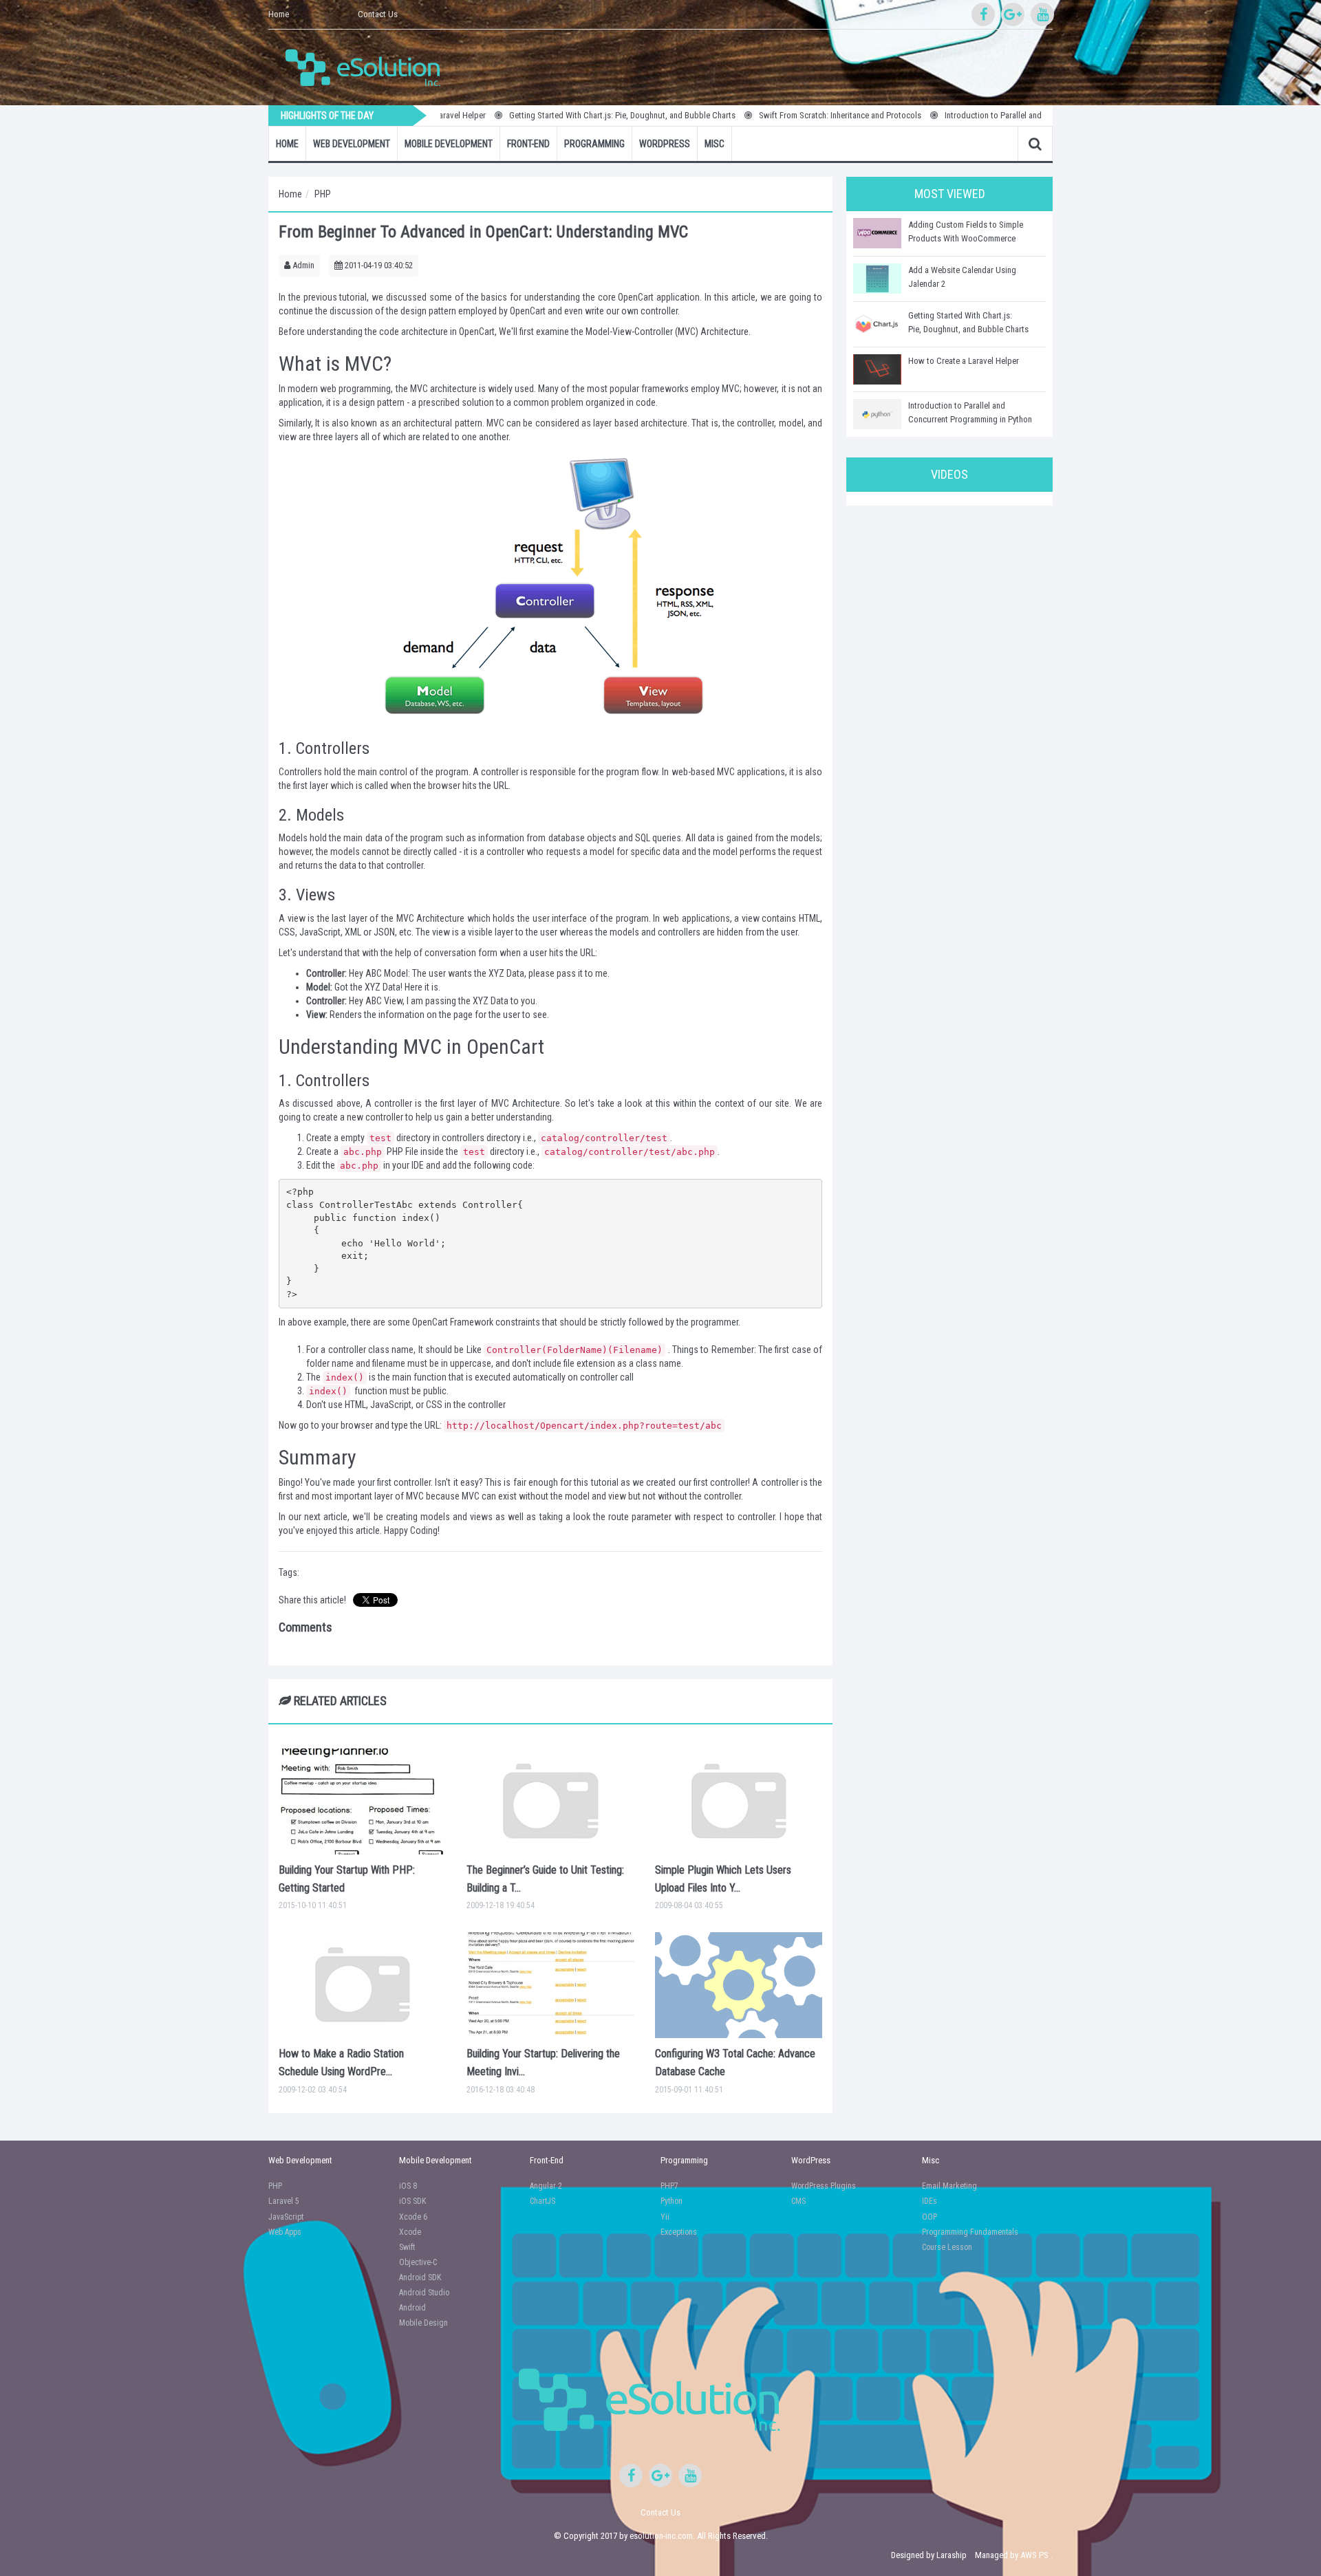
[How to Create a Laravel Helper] (877, 369)
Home (279, 14)
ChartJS (543, 2201)
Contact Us (378, 14)
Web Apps (285, 2232)
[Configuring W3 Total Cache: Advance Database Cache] (739, 1985)
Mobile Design (423, 2323)
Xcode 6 (413, 2217)
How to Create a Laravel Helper (964, 361)
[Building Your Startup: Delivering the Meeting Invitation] (550, 1985)
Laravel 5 (284, 2201)
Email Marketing (949, 2186)
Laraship (952, 2555)
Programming (594, 144)
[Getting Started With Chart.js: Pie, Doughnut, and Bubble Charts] (877, 324)
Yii (665, 2217)
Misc (715, 144)
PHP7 (669, 2186)
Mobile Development (449, 144)
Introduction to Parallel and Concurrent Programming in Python (981, 115)
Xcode (410, 2232)
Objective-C (418, 2262)
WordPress (665, 144)
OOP (930, 2217)
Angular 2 (546, 2186)
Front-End (528, 144)
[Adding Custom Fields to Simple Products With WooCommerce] (877, 233)
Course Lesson (947, 2247)
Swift (407, 2247)
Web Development (352, 144)
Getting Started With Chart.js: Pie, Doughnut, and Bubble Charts (547, 115)
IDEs (930, 2201)
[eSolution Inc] (369, 66)
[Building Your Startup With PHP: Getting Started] (362, 1801)
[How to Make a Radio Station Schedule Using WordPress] (362, 1985)
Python (672, 2201)
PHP (323, 194)
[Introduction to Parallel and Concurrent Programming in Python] (877, 414)
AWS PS (1034, 2555)
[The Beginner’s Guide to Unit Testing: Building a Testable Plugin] (550, 1801)
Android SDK (420, 2277)
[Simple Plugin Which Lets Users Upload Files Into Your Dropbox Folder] (739, 1801)
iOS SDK (412, 2201)
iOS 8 (408, 2186)
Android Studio (424, 2293)
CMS (798, 2201)
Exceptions (679, 2232)
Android (412, 2308)
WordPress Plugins (824, 2186)
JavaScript (286, 2217)
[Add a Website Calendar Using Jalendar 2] (877, 279)
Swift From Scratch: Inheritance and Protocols (765, 115)
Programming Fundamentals (970, 2232)
